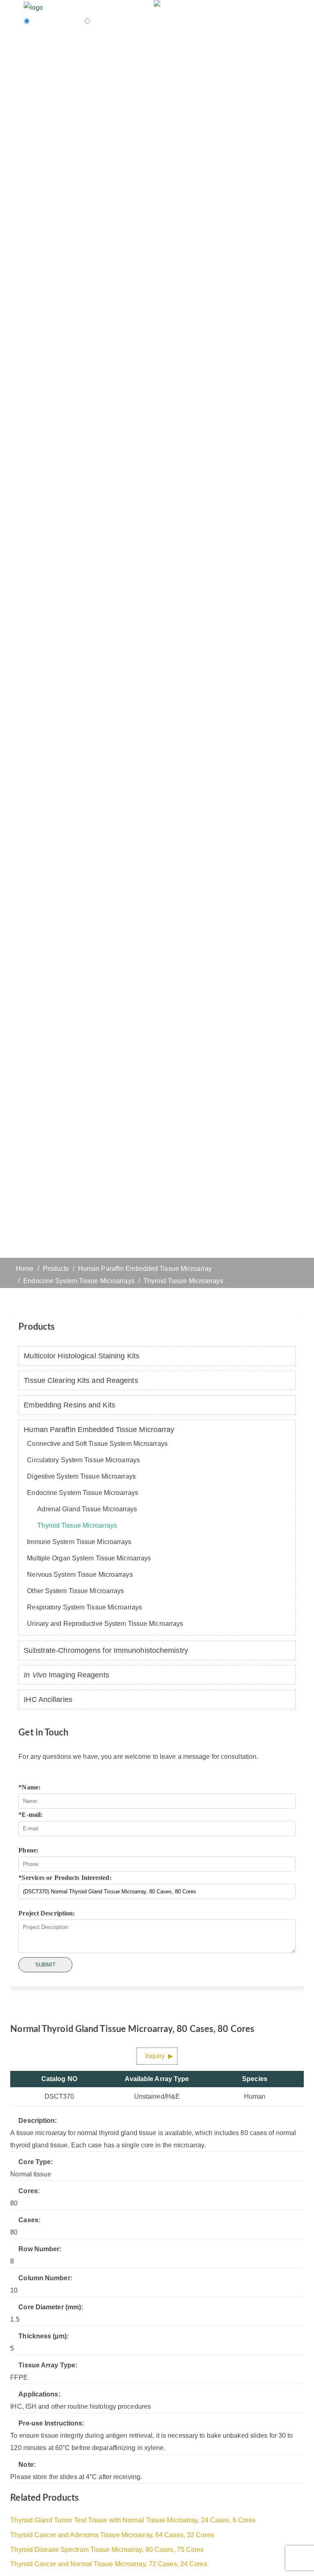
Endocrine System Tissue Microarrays (79, 1281)
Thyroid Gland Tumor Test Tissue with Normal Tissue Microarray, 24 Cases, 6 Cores (133, 2520)
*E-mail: (30, 1815)
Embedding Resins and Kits (70, 1405)
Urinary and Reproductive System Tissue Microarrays (105, 1624)
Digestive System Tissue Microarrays (81, 1476)
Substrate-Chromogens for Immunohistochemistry (106, 1650)
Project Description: (47, 1913)
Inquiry (155, 2056)
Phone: (28, 1850)
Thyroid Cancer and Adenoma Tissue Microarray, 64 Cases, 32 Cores (112, 2535)
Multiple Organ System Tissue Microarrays (89, 1558)
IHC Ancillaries (48, 1699)
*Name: (29, 1787)
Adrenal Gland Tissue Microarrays (87, 1509)
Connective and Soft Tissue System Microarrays (97, 1444)
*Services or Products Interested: (65, 1878)
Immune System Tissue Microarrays (79, 1542)
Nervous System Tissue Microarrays (80, 1575)
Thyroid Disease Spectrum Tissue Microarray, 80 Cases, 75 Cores (107, 2550)
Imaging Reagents (66, 1675)
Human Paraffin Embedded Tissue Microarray (145, 1269)
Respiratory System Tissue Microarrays (84, 1607)
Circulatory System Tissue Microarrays (83, 1460)
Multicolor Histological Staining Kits (82, 1356)
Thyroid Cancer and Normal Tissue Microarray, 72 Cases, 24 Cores (109, 2564)
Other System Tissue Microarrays (75, 1591)
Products (56, 1269)
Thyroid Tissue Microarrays (183, 1281)
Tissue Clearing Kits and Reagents (81, 1380)
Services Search (116, 21)
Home (25, 1269)
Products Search (57, 21)
